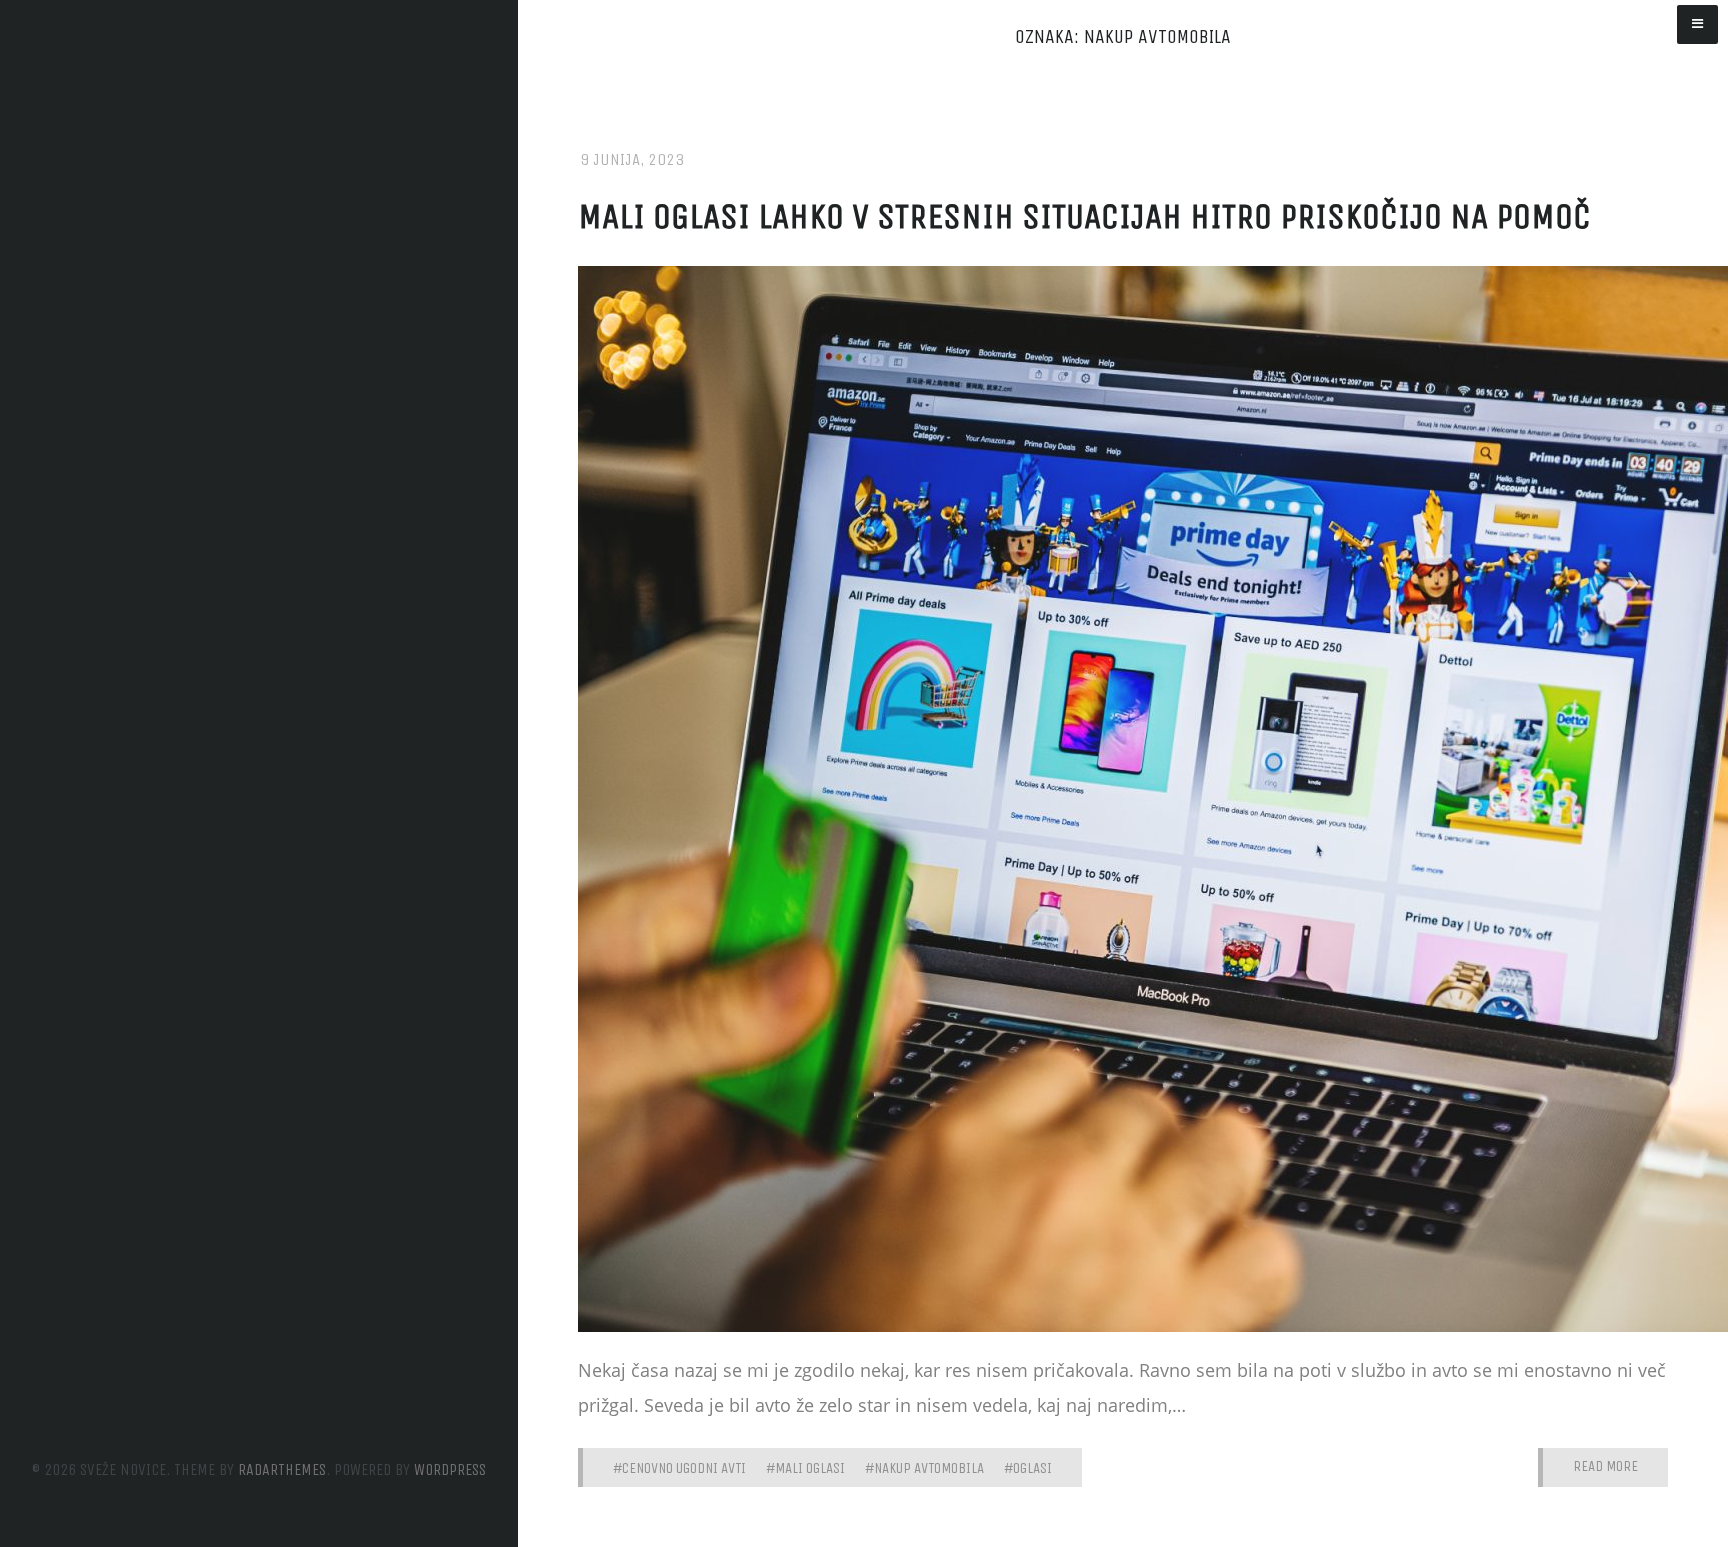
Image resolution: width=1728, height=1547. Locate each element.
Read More (1605, 1466)
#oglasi (1028, 1468)
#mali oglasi (805, 1468)
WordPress (450, 1469)
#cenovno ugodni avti (679, 1468)
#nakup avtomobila (924, 1468)
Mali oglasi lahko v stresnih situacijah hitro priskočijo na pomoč (1084, 216)
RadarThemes (282, 1469)
